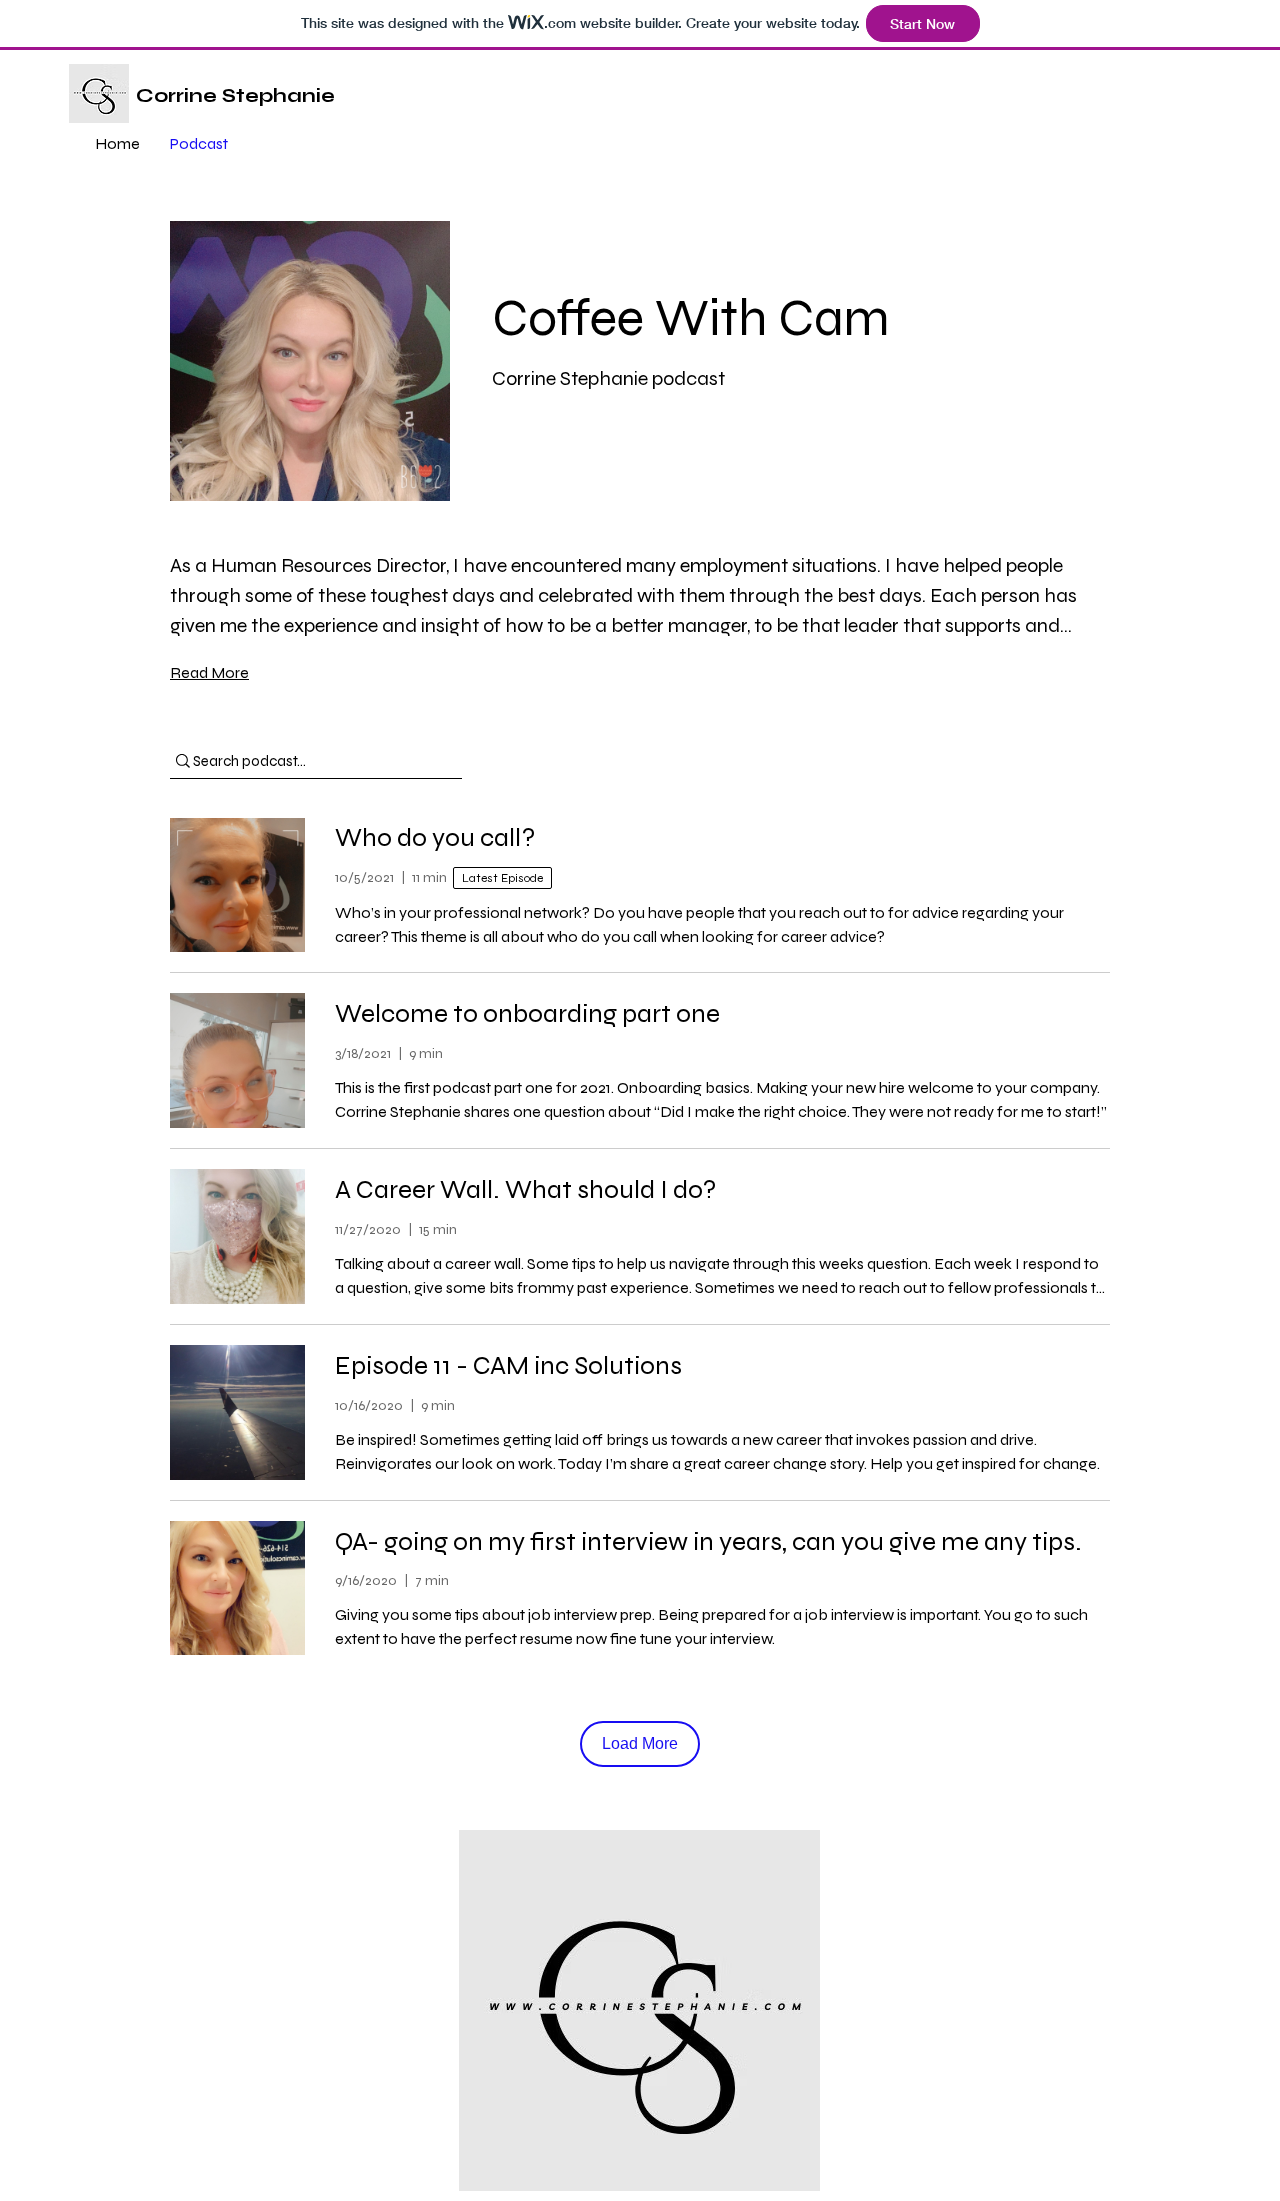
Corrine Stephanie (235, 95)
